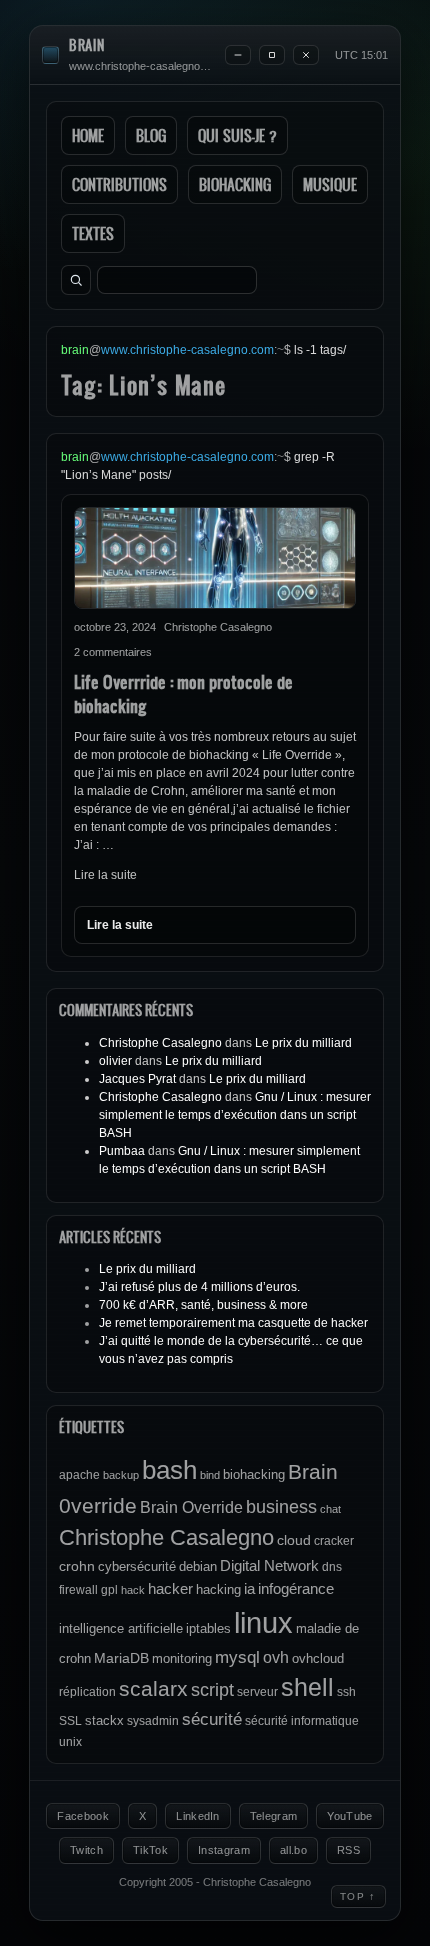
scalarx (153, 1688)
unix (70, 1742)
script (212, 1690)
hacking (218, 1589)
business (281, 1507)
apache (79, 1475)
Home (88, 135)
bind (210, 1475)
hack (133, 1590)
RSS (348, 1850)
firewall (78, 1590)
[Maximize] (272, 55)
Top (358, 1896)
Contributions (119, 184)
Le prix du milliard (303, 1043)
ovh (276, 1657)
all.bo (293, 1850)
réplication (87, 1692)
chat (330, 1509)
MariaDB (121, 1658)
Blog (151, 135)
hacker (170, 1588)
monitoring (182, 1658)
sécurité (212, 1719)
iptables (208, 1628)
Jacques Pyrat (137, 1079)
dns (332, 1567)
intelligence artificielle (121, 1628)
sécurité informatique (302, 1721)
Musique (330, 184)
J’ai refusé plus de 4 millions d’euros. (199, 1287)
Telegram (274, 1816)
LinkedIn (198, 1816)
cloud (294, 1540)
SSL (70, 1721)
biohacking (254, 1474)
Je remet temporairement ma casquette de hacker (233, 1323)
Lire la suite (105, 875)
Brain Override (191, 1507)
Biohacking (235, 184)
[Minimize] (238, 55)
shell (307, 1687)
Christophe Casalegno (160, 1043)
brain (87, 45)
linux (263, 1622)
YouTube (349, 1816)
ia (249, 1588)
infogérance (296, 1588)
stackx (104, 1720)
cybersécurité (137, 1566)
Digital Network (269, 1565)
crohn (77, 1566)
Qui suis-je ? (237, 135)
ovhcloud (318, 1658)
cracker (334, 1541)
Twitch (86, 1850)
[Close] (306, 55)
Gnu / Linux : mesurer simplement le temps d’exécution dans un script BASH (235, 1115)
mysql (237, 1657)
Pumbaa (122, 1151)
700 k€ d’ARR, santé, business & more (203, 1305)
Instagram (224, 1850)
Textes (93, 233)
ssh (346, 1692)
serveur (257, 1692)
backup (121, 1475)
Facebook (83, 1816)
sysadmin (153, 1721)
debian (198, 1566)
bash (169, 1470)
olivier (115, 1061)
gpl (109, 1590)
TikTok (150, 1850)
